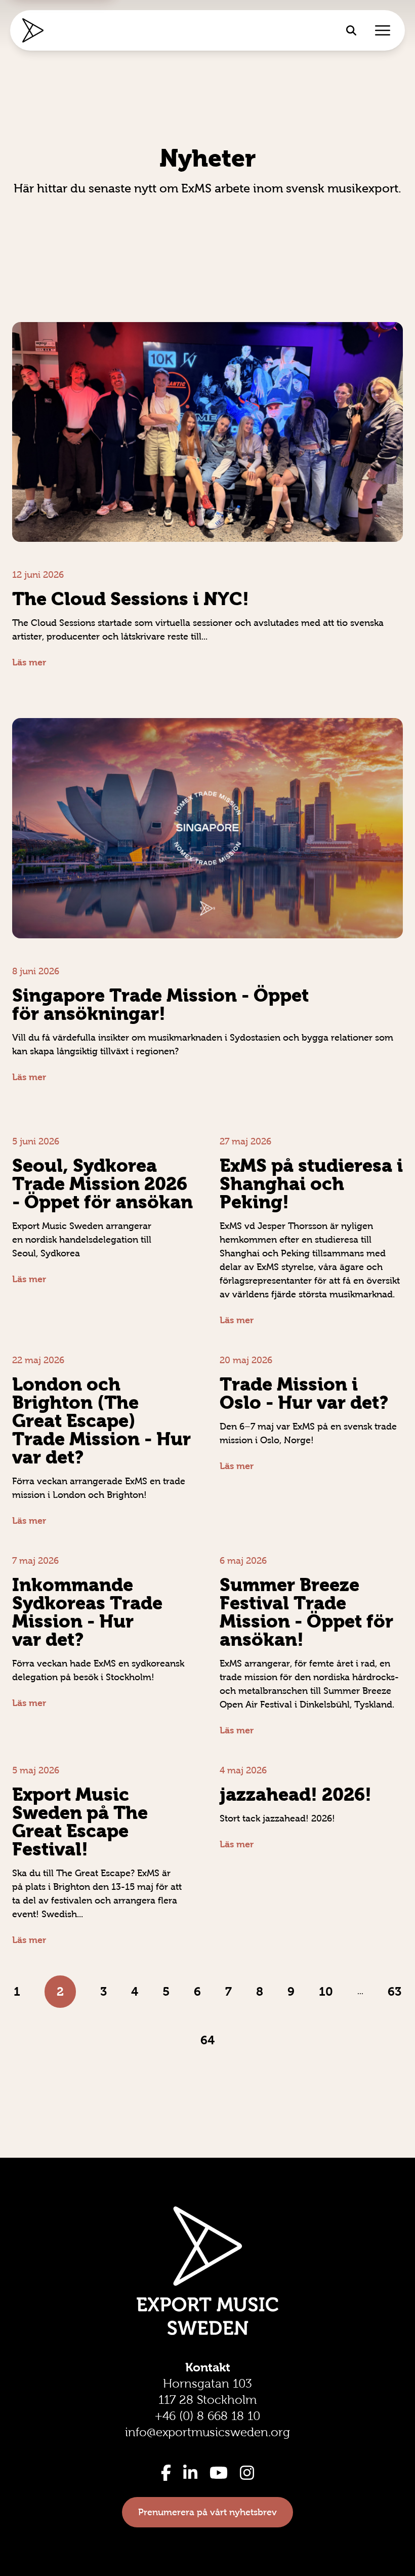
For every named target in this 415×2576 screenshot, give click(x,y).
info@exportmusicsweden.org (207, 2432)
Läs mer (29, 662)
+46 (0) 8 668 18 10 (207, 2416)
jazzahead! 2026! (296, 1794)
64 (207, 2040)
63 (395, 1991)
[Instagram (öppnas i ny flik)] (247, 2473)
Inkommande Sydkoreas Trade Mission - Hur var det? (87, 1612)
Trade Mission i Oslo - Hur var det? (304, 1393)
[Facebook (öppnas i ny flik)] (166, 2473)
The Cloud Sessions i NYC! (131, 599)
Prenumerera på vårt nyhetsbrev (207, 2512)
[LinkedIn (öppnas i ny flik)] (190, 2473)
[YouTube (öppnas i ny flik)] (219, 2473)
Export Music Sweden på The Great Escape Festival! (80, 1822)
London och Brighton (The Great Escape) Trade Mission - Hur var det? (101, 1421)
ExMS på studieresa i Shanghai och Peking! (311, 1184)
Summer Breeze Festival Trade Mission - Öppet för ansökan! (306, 1612)
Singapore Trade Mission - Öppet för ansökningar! (160, 1004)
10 (326, 1991)
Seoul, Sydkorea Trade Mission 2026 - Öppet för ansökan (102, 1184)
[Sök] (351, 30)
